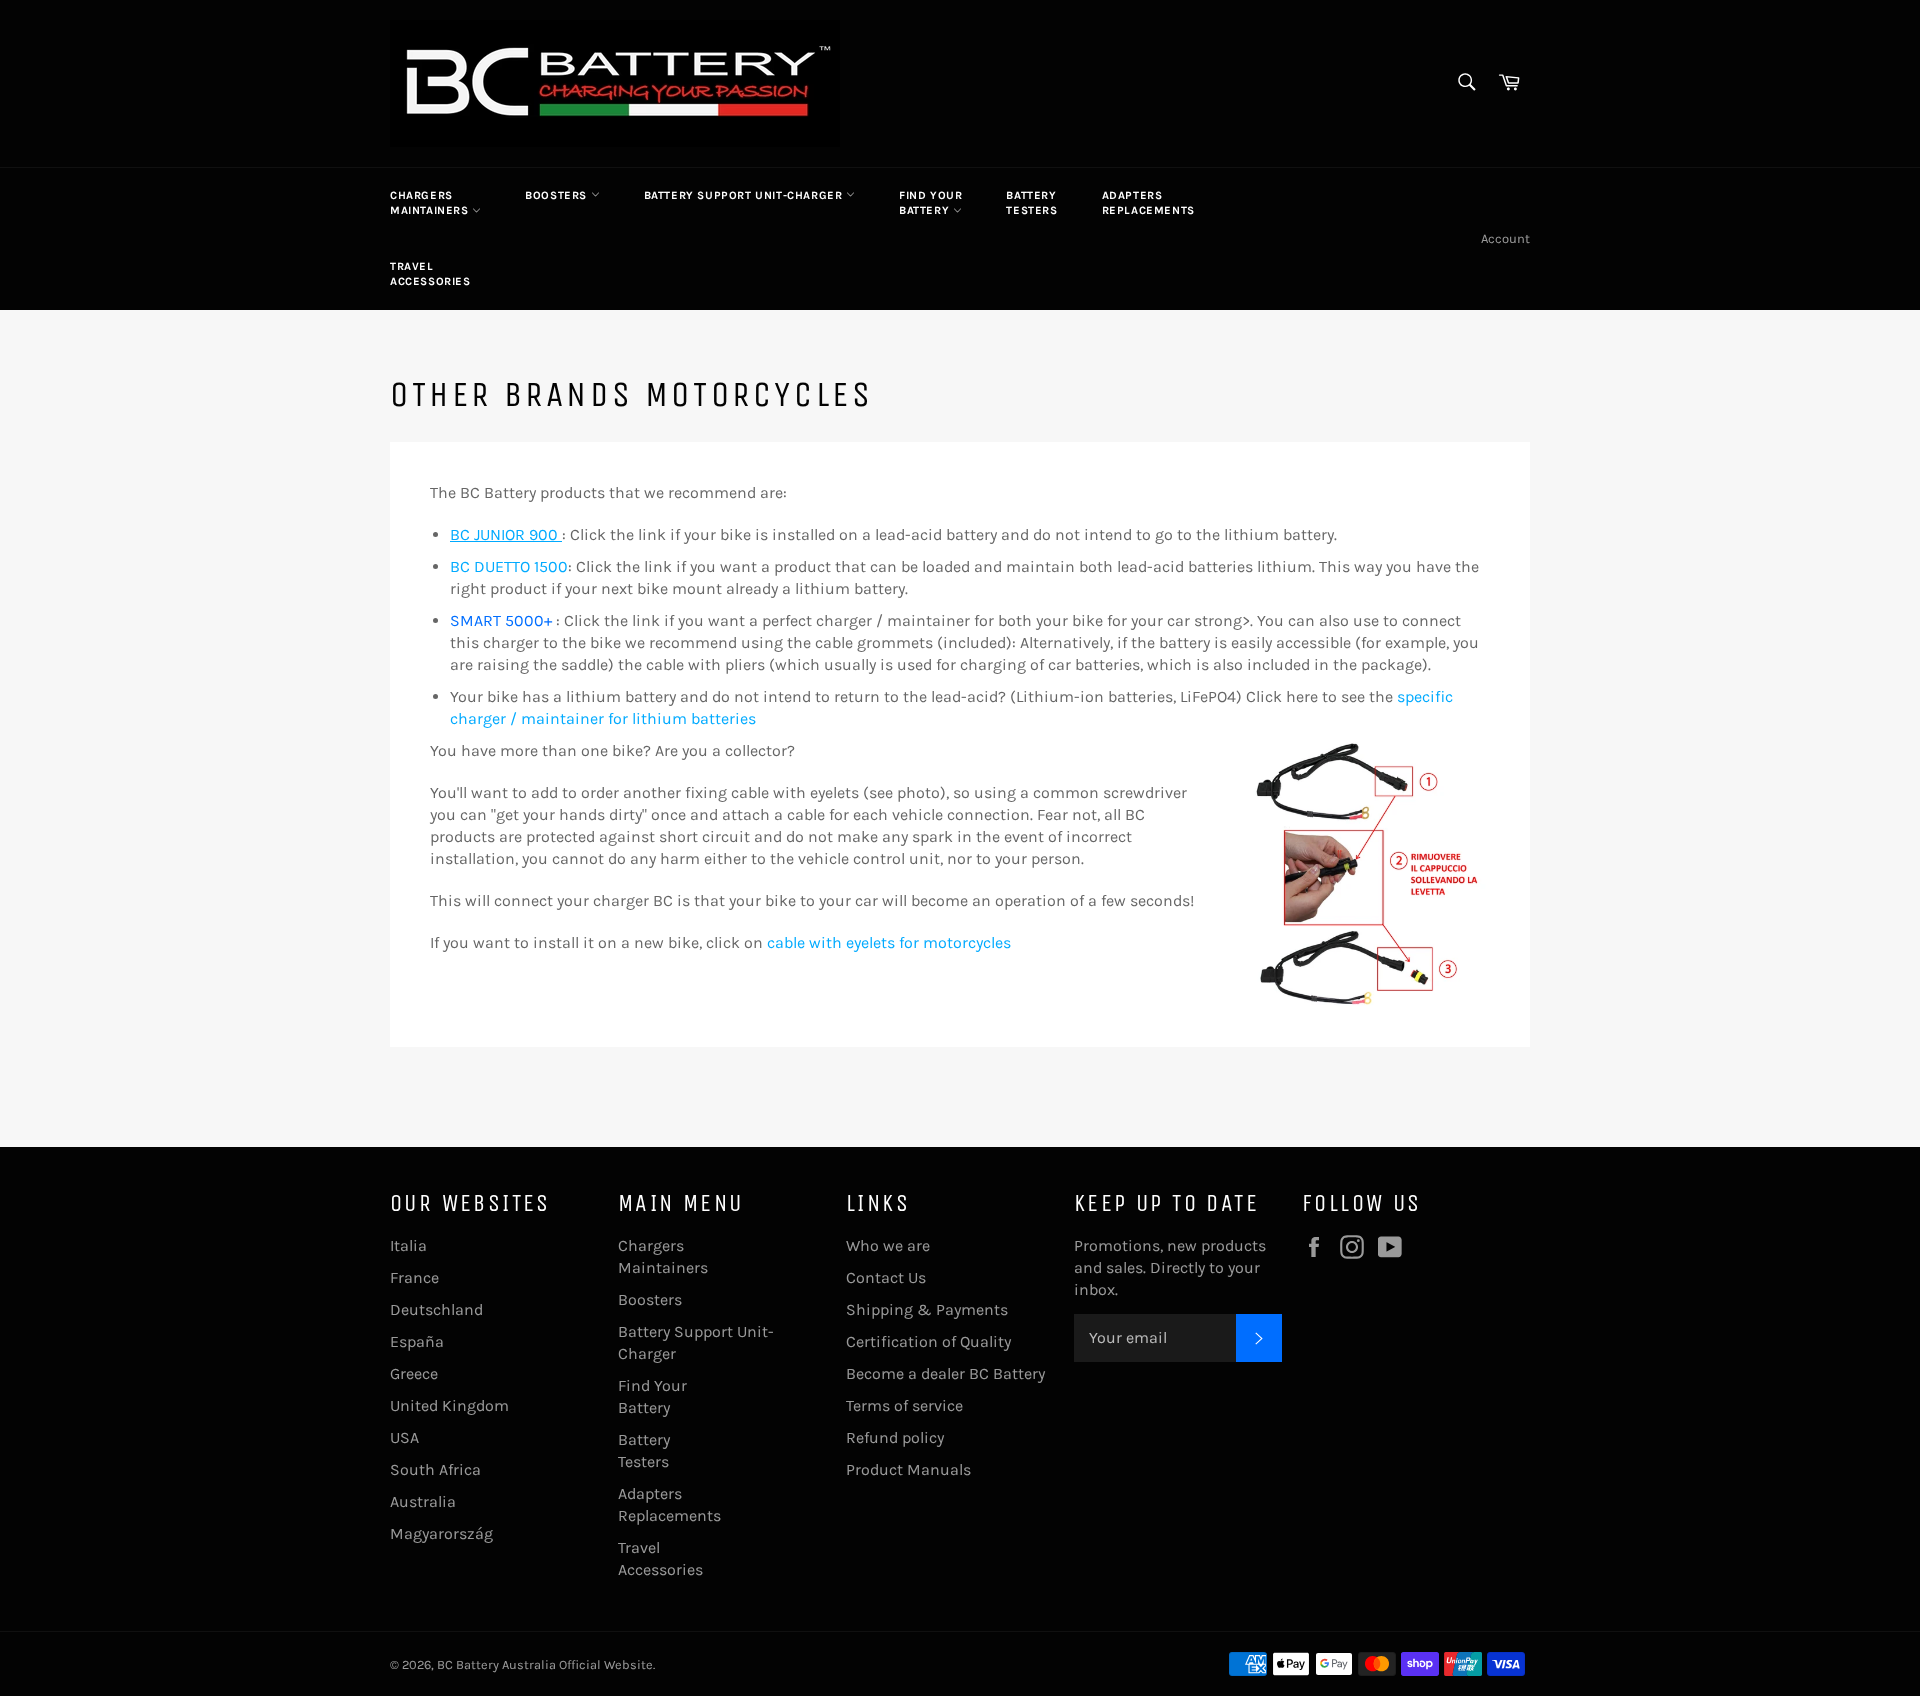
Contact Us (886, 1277)
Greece (414, 1373)
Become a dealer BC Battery (945, 1373)
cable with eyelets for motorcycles (889, 942)
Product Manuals (908, 1469)
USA (404, 1437)
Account (1505, 238)
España (417, 1341)
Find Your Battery (930, 203)
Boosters (557, 195)
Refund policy (895, 1437)
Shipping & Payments (927, 1309)
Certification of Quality (928, 1341)
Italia (408, 1245)
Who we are (888, 1245)
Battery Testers (1031, 203)
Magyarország (441, 1533)
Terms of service (904, 1405)
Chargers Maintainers (431, 203)
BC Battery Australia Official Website (545, 1664)
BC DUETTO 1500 (509, 566)
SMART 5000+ (501, 620)
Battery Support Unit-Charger (745, 195)
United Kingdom (449, 1405)
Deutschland (436, 1309)
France (414, 1277)
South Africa (435, 1469)
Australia (423, 1501)
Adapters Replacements (1148, 203)
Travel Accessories (430, 274)
